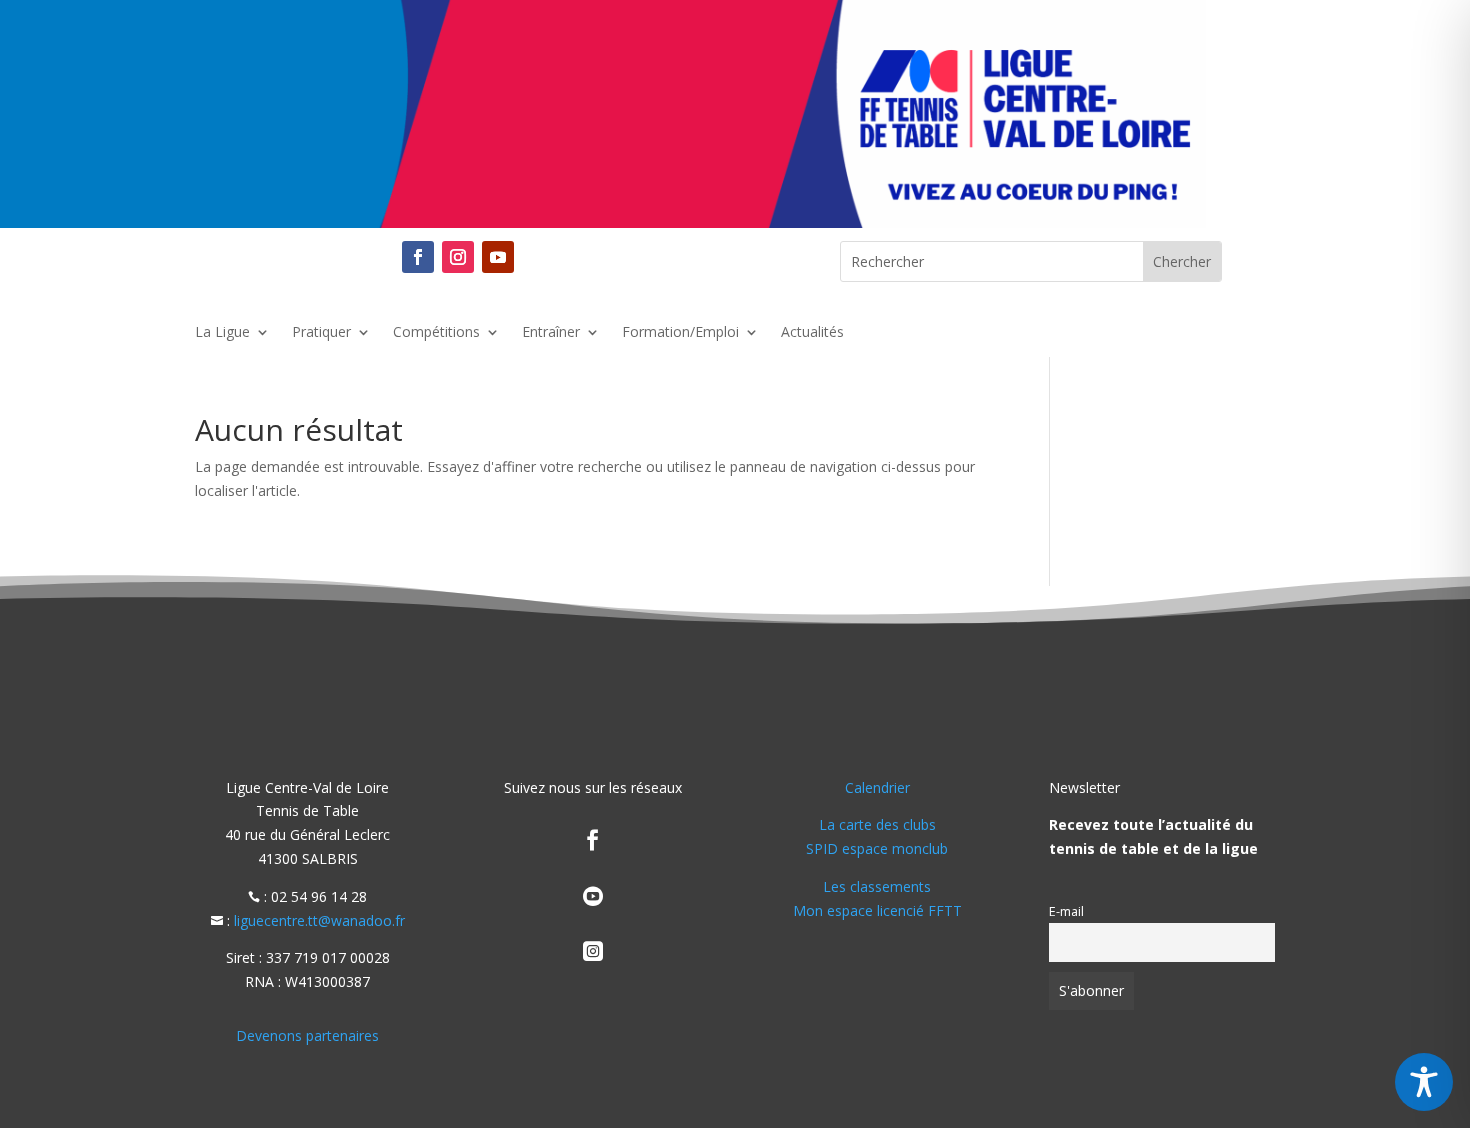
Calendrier (877, 787)
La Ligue (222, 333)
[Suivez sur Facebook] (418, 257)
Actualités (812, 333)
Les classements (877, 886)
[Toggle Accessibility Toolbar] (1424, 1082)
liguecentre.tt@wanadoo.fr (319, 920)
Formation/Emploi (680, 333)
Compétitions (436, 333)
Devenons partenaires (307, 1035)
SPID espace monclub (877, 848)
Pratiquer (321, 333)
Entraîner (551, 333)
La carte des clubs (877, 824)
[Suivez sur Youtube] (498, 257)
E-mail (1066, 911)
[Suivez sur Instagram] (458, 257)
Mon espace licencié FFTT (877, 910)
